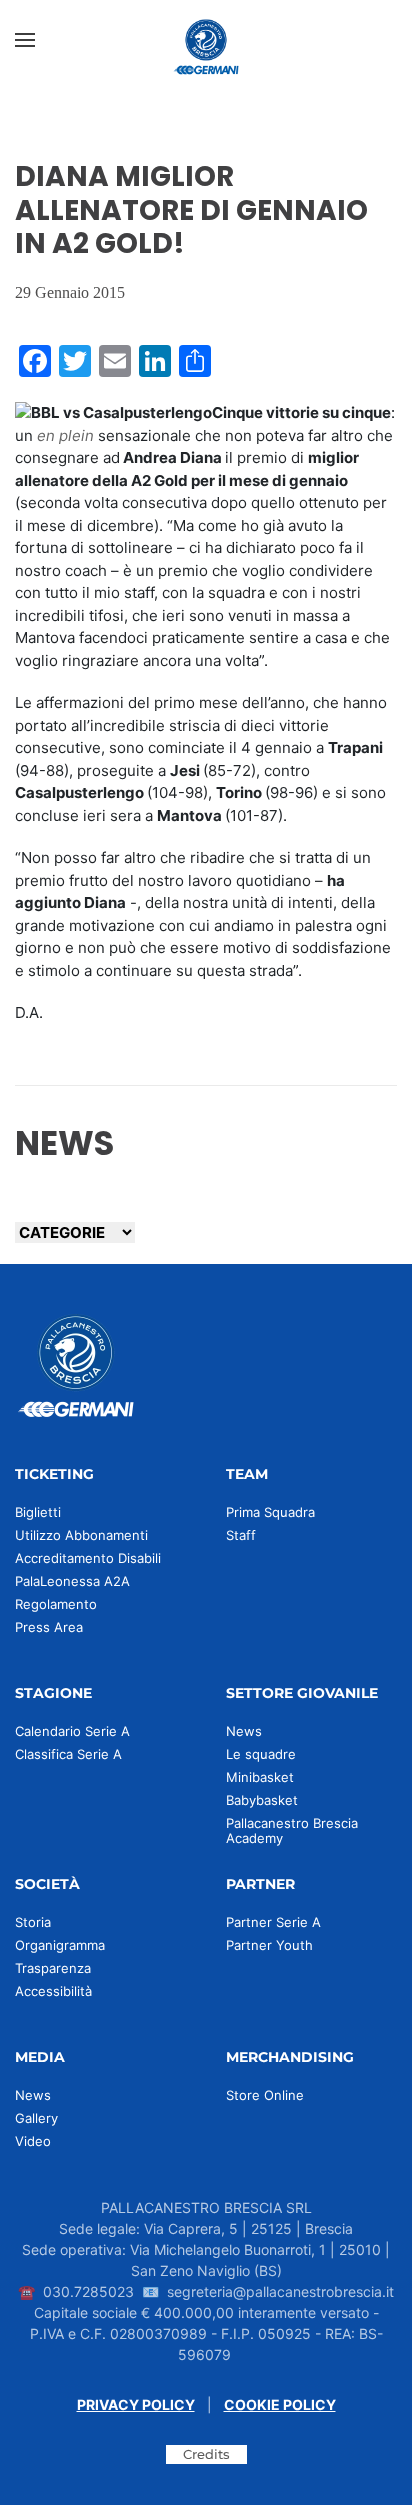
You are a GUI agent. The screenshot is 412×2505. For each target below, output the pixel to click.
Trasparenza (53, 1968)
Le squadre (261, 1754)
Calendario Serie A (72, 1731)
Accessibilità (53, 1991)
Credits (206, 2454)
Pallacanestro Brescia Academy (292, 1830)
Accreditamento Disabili (88, 1558)
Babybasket (262, 1800)
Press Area (49, 1627)
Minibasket (260, 1777)
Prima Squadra (270, 1512)
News (244, 1731)
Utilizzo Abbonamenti (81, 1535)
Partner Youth (269, 1945)
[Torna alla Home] (206, 40)
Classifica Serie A (68, 1754)
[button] (25, 40)
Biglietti (38, 1512)
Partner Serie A (273, 1922)
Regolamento (56, 1604)
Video (33, 2141)
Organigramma (60, 1945)
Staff (241, 1535)
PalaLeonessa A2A (72, 1581)
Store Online (265, 2095)
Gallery (36, 2118)
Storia (33, 1922)
